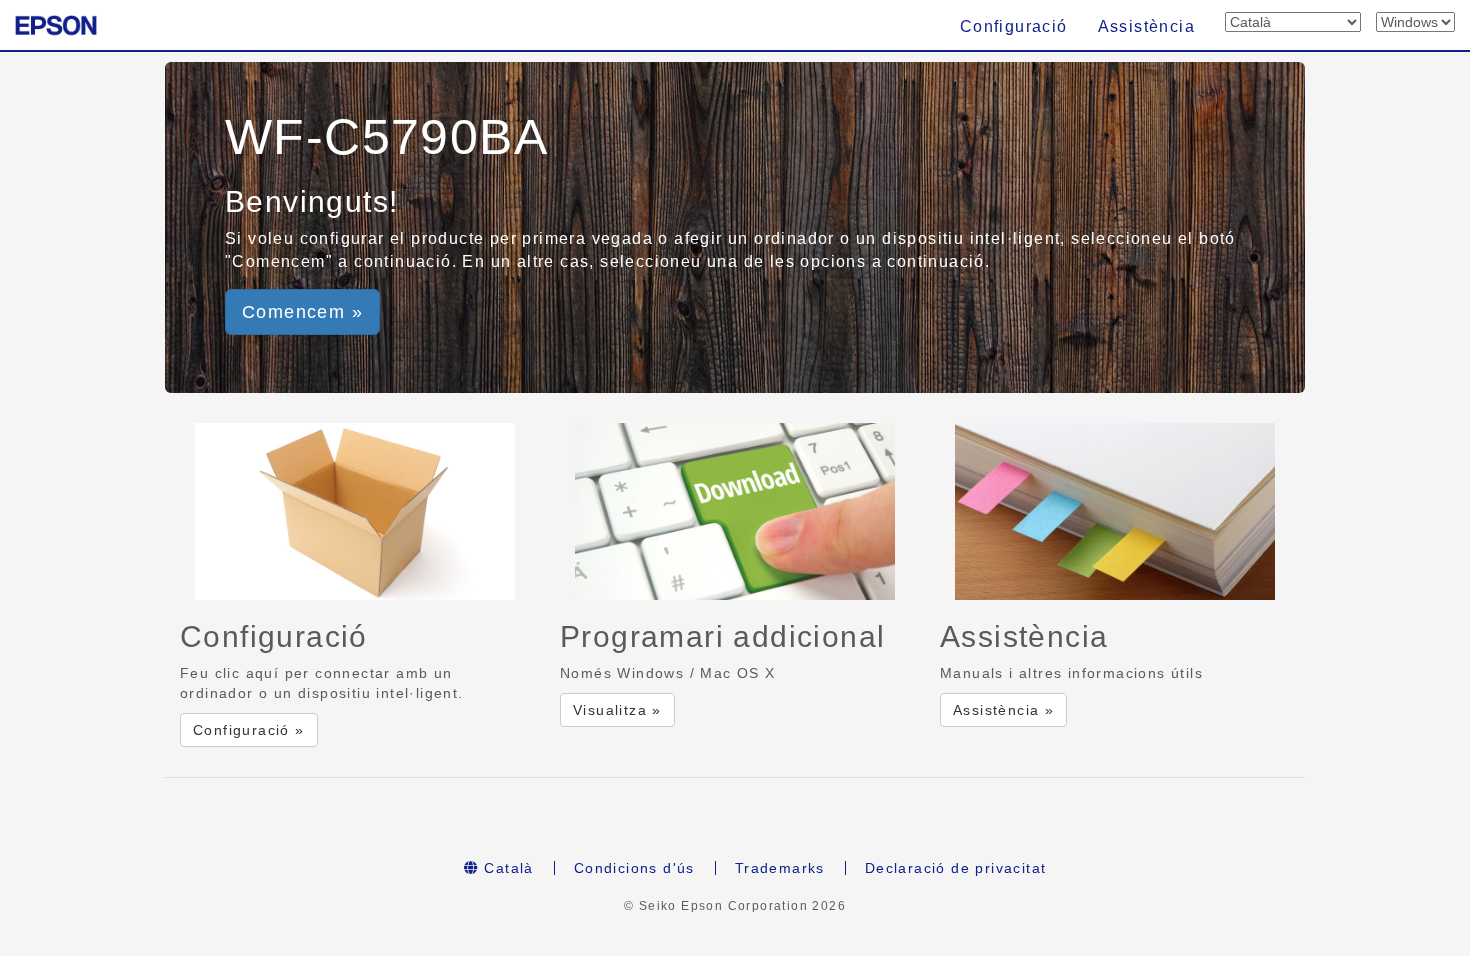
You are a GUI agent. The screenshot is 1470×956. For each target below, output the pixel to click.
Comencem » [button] (302, 312)
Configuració (1014, 26)
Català (506, 868)
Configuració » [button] (249, 730)
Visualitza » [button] (617, 710)
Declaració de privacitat (956, 868)
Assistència (1146, 26)
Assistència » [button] (1003, 710)
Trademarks (780, 868)
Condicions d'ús (634, 868)
